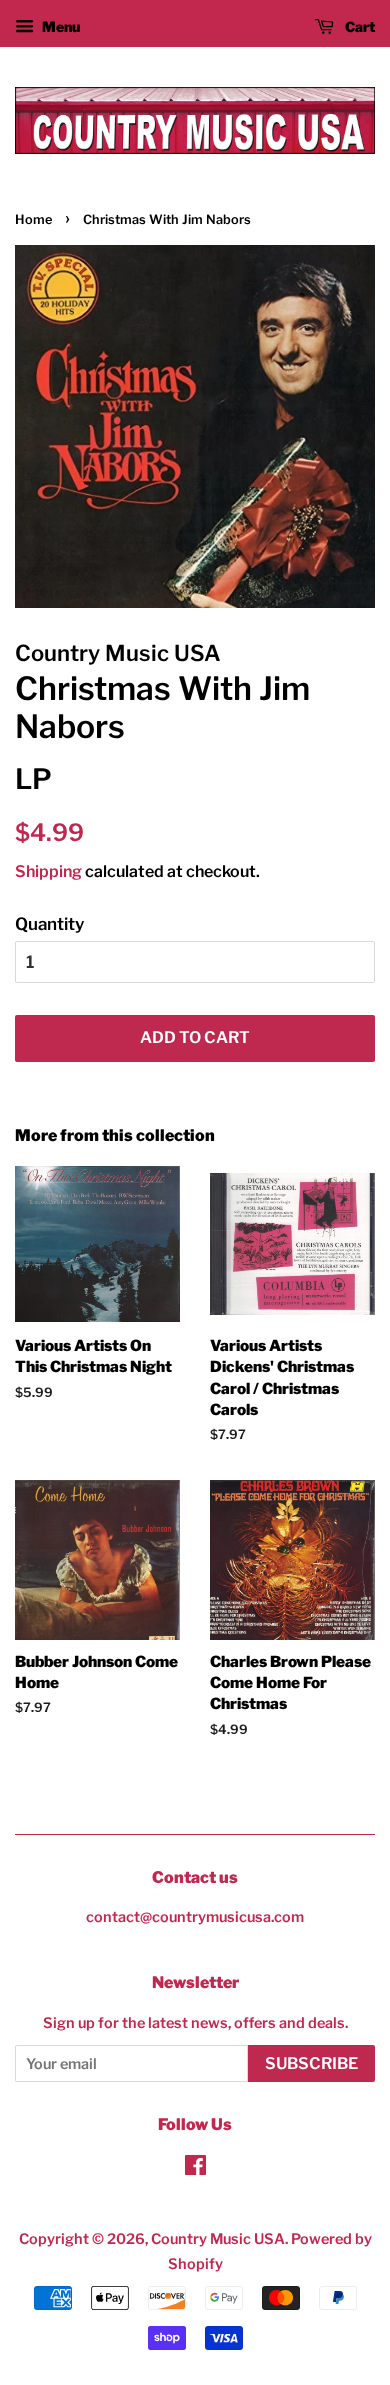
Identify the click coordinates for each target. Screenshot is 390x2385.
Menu (59, 26)
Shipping (48, 871)
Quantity (49, 924)
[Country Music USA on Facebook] (195, 2169)
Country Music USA (218, 2239)
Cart (358, 26)
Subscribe (311, 2063)
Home (33, 219)
